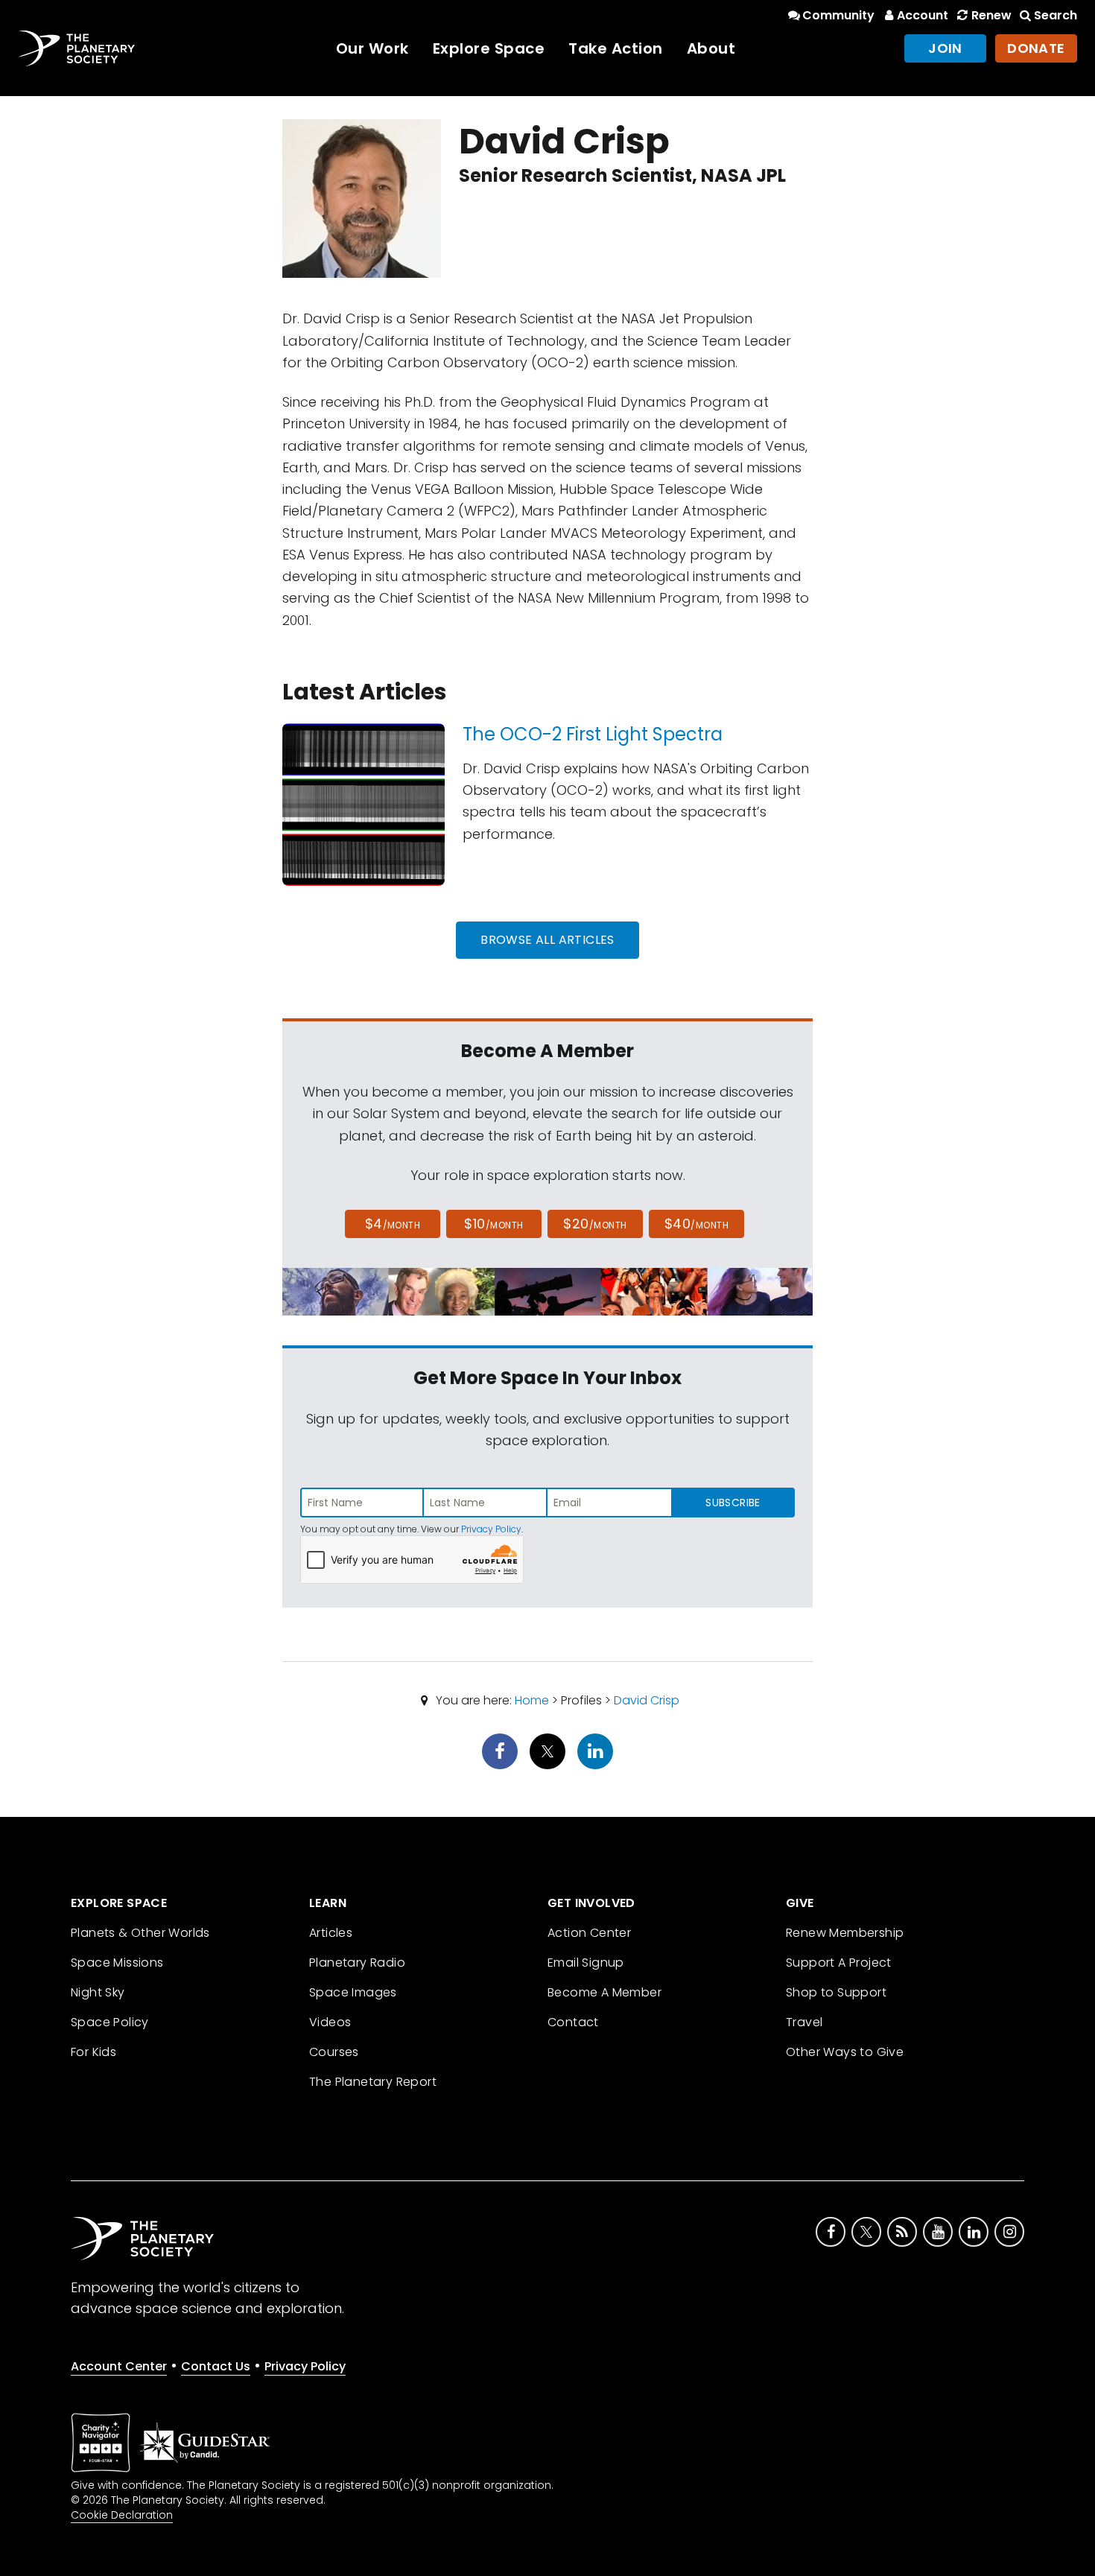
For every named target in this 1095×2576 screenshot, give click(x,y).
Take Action (616, 48)
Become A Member (604, 1992)
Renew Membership (845, 1933)
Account (923, 15)
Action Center (589, 1933)
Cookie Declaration (122, 2515)
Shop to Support (836, 1992)
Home (532, 1700)
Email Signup (586, 1963)
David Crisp (647, 1700)
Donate (1036, 48)
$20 (595, 1224)
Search (1056, 15)
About (711, 48)
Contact (573, 2022)
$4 (393, 1224)
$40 (696, 1224)
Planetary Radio (357, 1963)
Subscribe (733, 1503)
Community (838, 15)
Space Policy (110, 2022)
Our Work (372, 48)
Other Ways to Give (845, 2052)
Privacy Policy (491, 1529)
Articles (331, 1933)
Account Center (119, 2366)
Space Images (353, 1992)
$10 (493, 1224)
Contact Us (216, 2366)
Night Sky (98, 1992)
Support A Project (839, 1963)
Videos (330, 2022)
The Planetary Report (373, 2082)
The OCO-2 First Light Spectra (593, 734)
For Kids (93, 2052)
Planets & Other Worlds (140, 1933)
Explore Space (489, 48)
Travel (804, 2022)
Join (945, 48)
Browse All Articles (547, 940)
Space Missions (117, 1963)
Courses (334, 2052)
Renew (991, 15)
